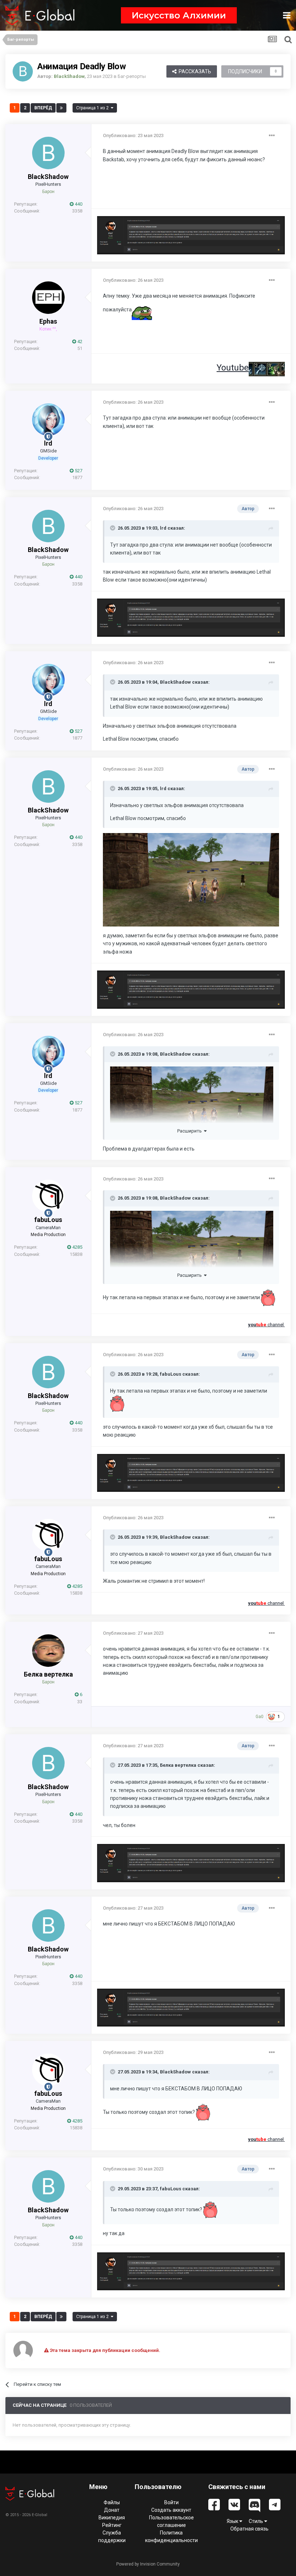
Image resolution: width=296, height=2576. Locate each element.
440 (78, 204)
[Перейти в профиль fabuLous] (48, 1196)
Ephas (48, 321)
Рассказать (194, 71)
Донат (112, 2510)
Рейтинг (112, 2525)
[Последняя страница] (61, 108)
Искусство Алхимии (179, 15)
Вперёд (43, 108)
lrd (48, 443)
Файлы (112, 2502)
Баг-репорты (132, 76)
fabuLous (48, 1220)
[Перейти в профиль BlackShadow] (23, 71)
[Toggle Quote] (113, 528)
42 (79, 341)
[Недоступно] (191, 879)
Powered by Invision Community (148, 2564)
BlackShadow (48, 177)
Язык (233, 2521)
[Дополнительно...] (272, 136)
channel (266, 1325)
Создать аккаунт (171, 2510)
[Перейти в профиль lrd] (48, 420)
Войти (171, 2502)
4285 (77, 1247)
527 (78, 471)
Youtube (233, 368)
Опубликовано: (133, 135)
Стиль (256, 2521)
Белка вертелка (48, 1674)
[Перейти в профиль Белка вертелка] (48, 1651)
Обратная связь (249, 2529)
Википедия (112, 2518)
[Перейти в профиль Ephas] (48, 298)
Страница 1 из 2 (93, 108)
